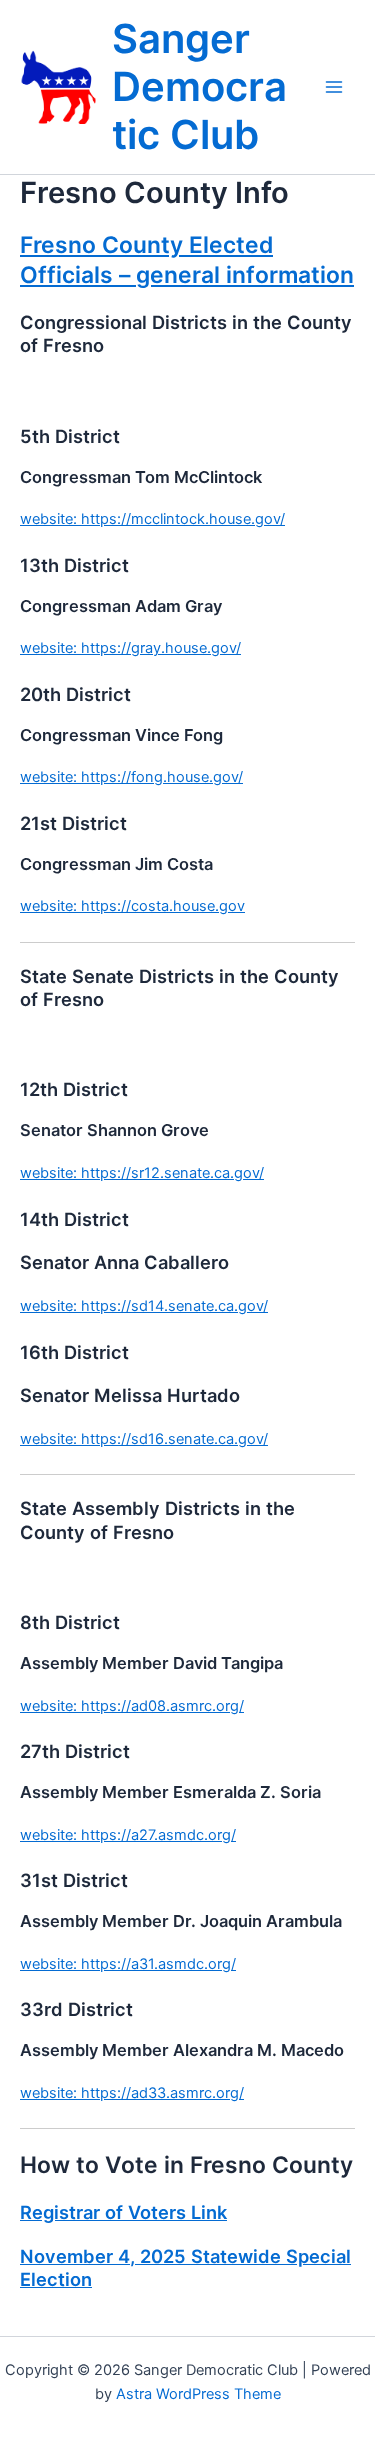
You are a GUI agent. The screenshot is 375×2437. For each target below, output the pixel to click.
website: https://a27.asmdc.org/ (128, 1835)
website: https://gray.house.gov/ (130, 648)
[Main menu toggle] (334, 87)
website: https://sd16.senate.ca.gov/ (144, 1439)
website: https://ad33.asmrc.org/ (132, 2093)
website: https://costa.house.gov (132, 906)
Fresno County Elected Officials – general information (187, 260)
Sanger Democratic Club (199, 86)
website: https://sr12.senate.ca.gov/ (142, 1173)
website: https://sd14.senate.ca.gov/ (144, 1306)
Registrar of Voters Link (123, 2212)
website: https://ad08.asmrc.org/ (132, 1706)
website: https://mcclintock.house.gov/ (152, 519)
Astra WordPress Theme (198, 2394)
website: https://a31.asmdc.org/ (128, 1964)
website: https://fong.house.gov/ (131, 777)
